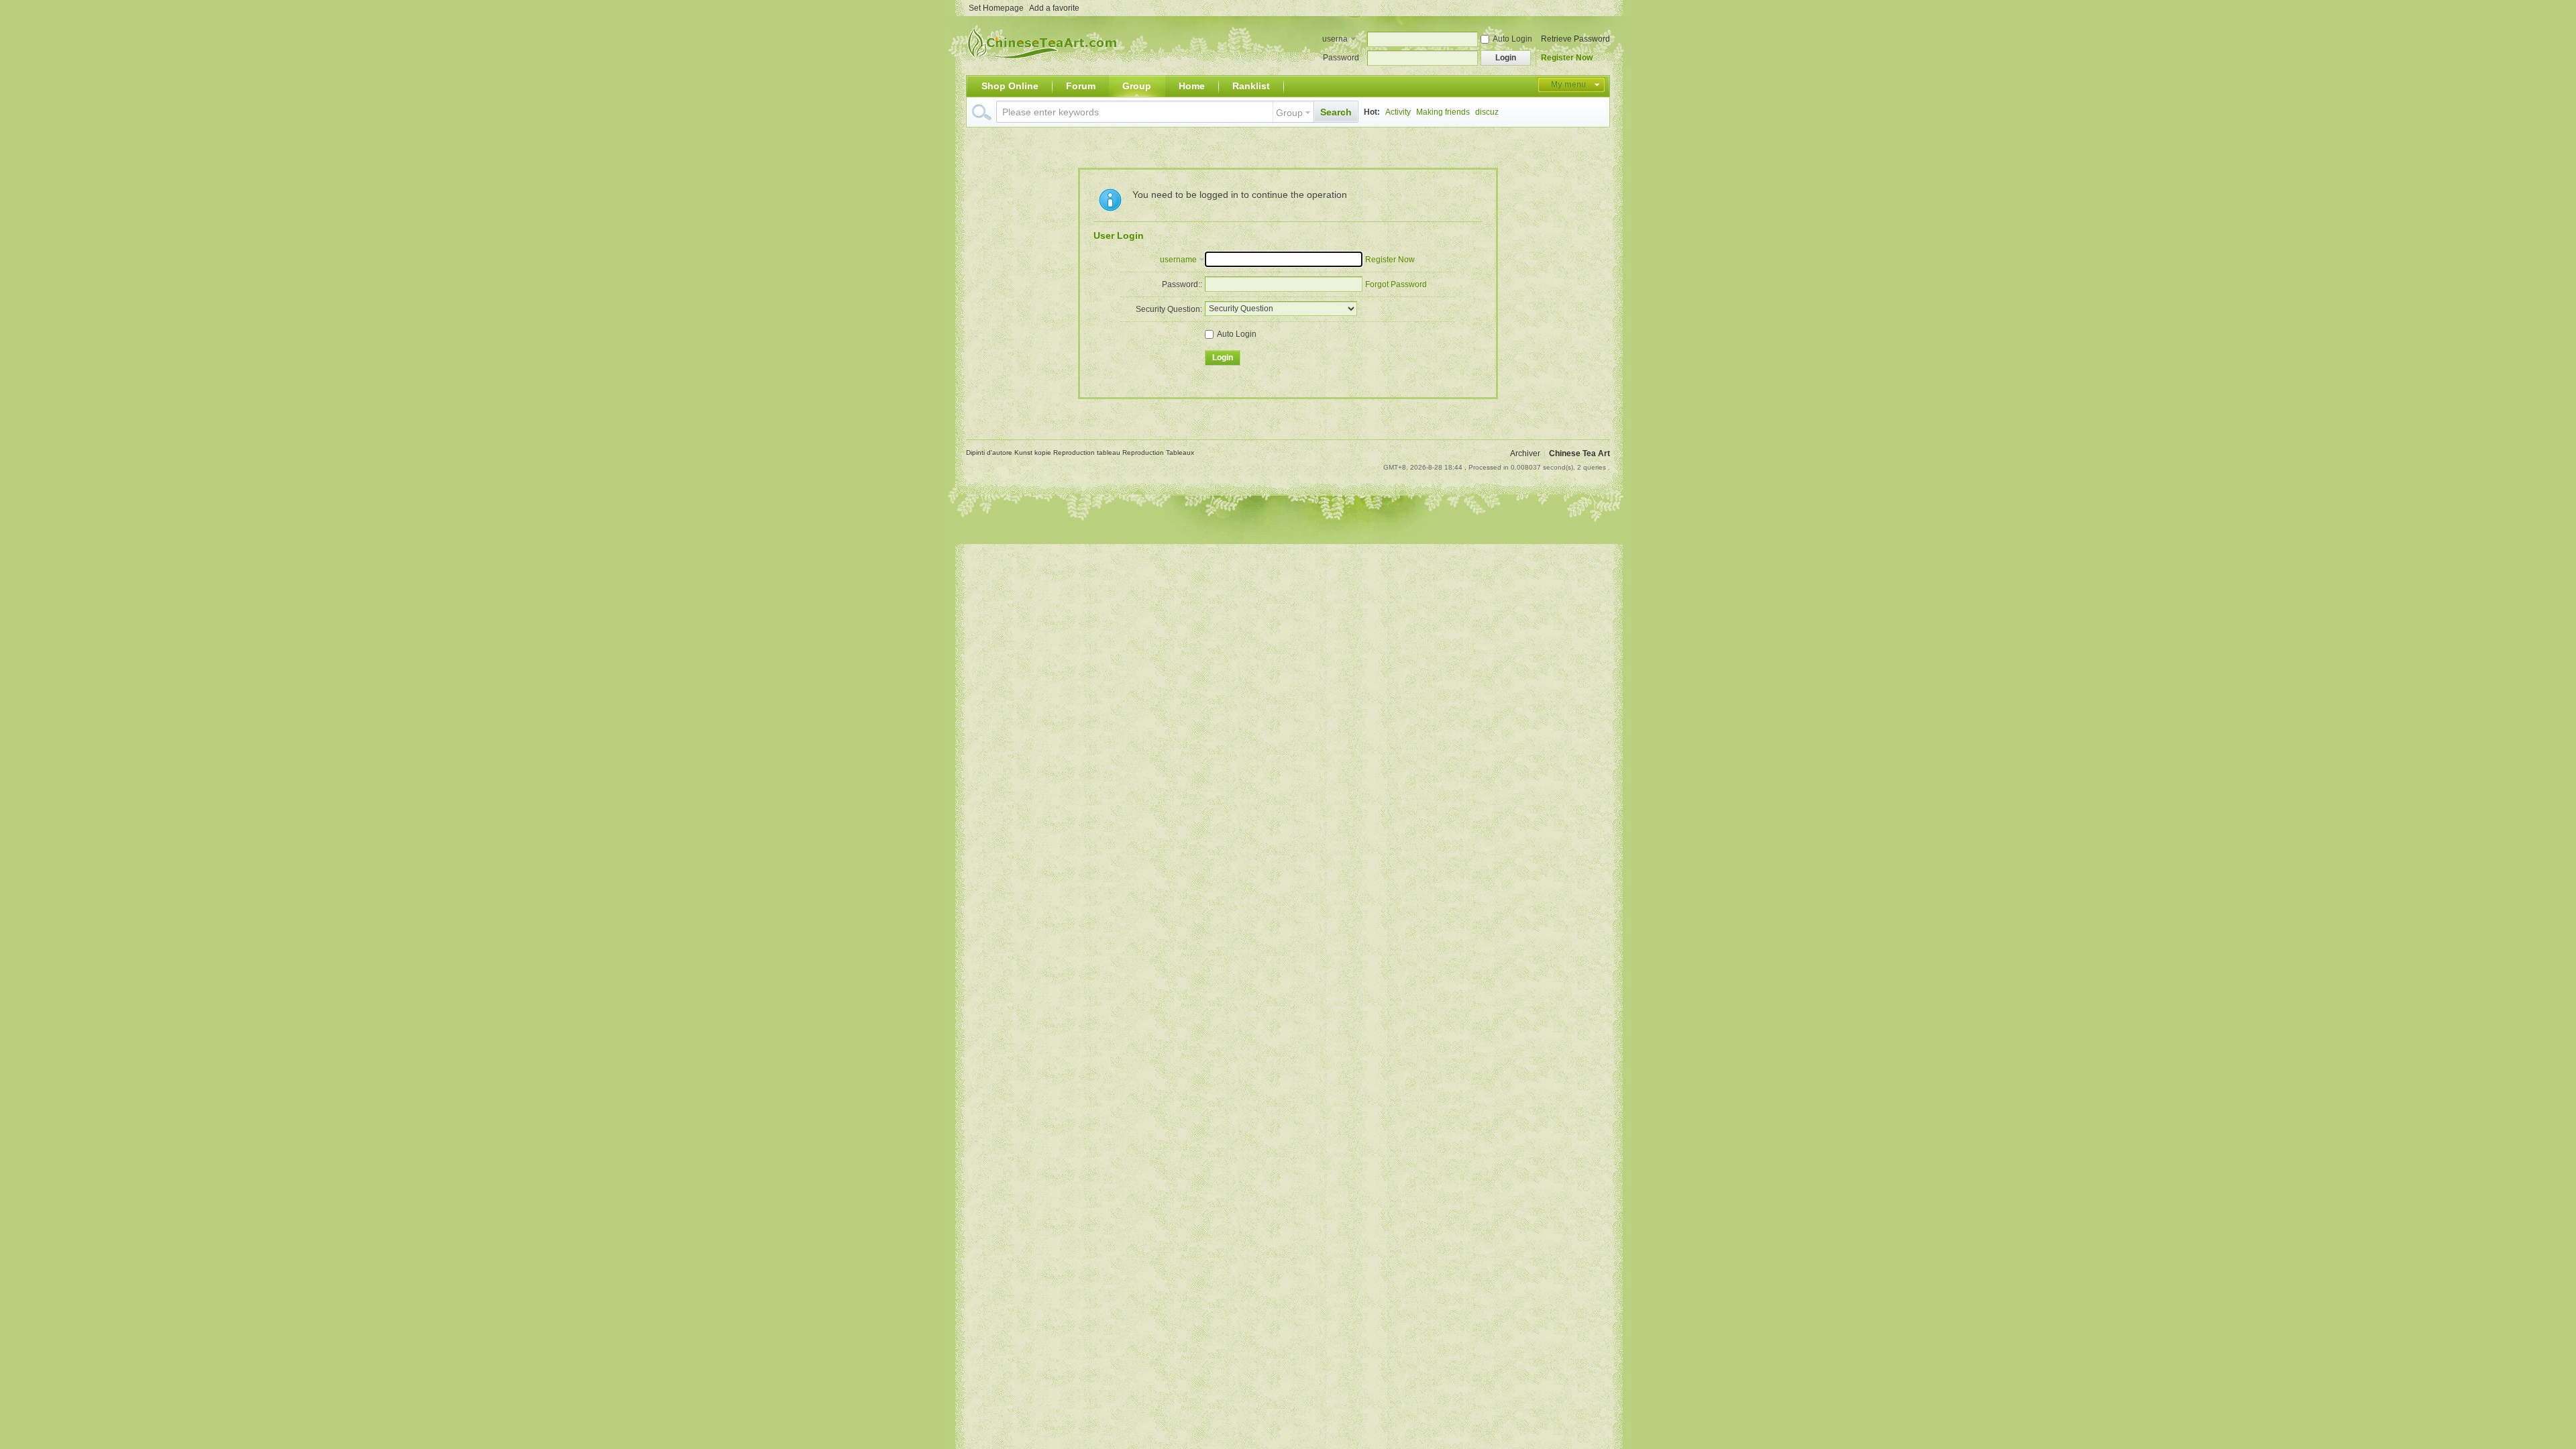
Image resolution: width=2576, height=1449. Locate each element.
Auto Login (1512, 39)
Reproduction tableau (1088, 452)
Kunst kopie (1034, 452)
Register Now (1567, 58)
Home (1192, 86)
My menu (1568, 85)
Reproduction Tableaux (1158, 452)
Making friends (1443, 112)
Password (1341, 58)
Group (1137, 86)
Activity (1398, 112)
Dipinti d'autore (990, 452)
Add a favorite (1054, 8)
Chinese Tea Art (1579, 453)
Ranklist (1251, 86)
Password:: (1182, 284)
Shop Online (1010, 86)
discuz (1487, 112)
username (1335, 40)
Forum (1081, 86)
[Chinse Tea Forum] (1045, 67)
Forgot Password (1396, 284)
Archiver (1525, 453)
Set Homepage (996, 8)
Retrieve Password (1575, 39)
